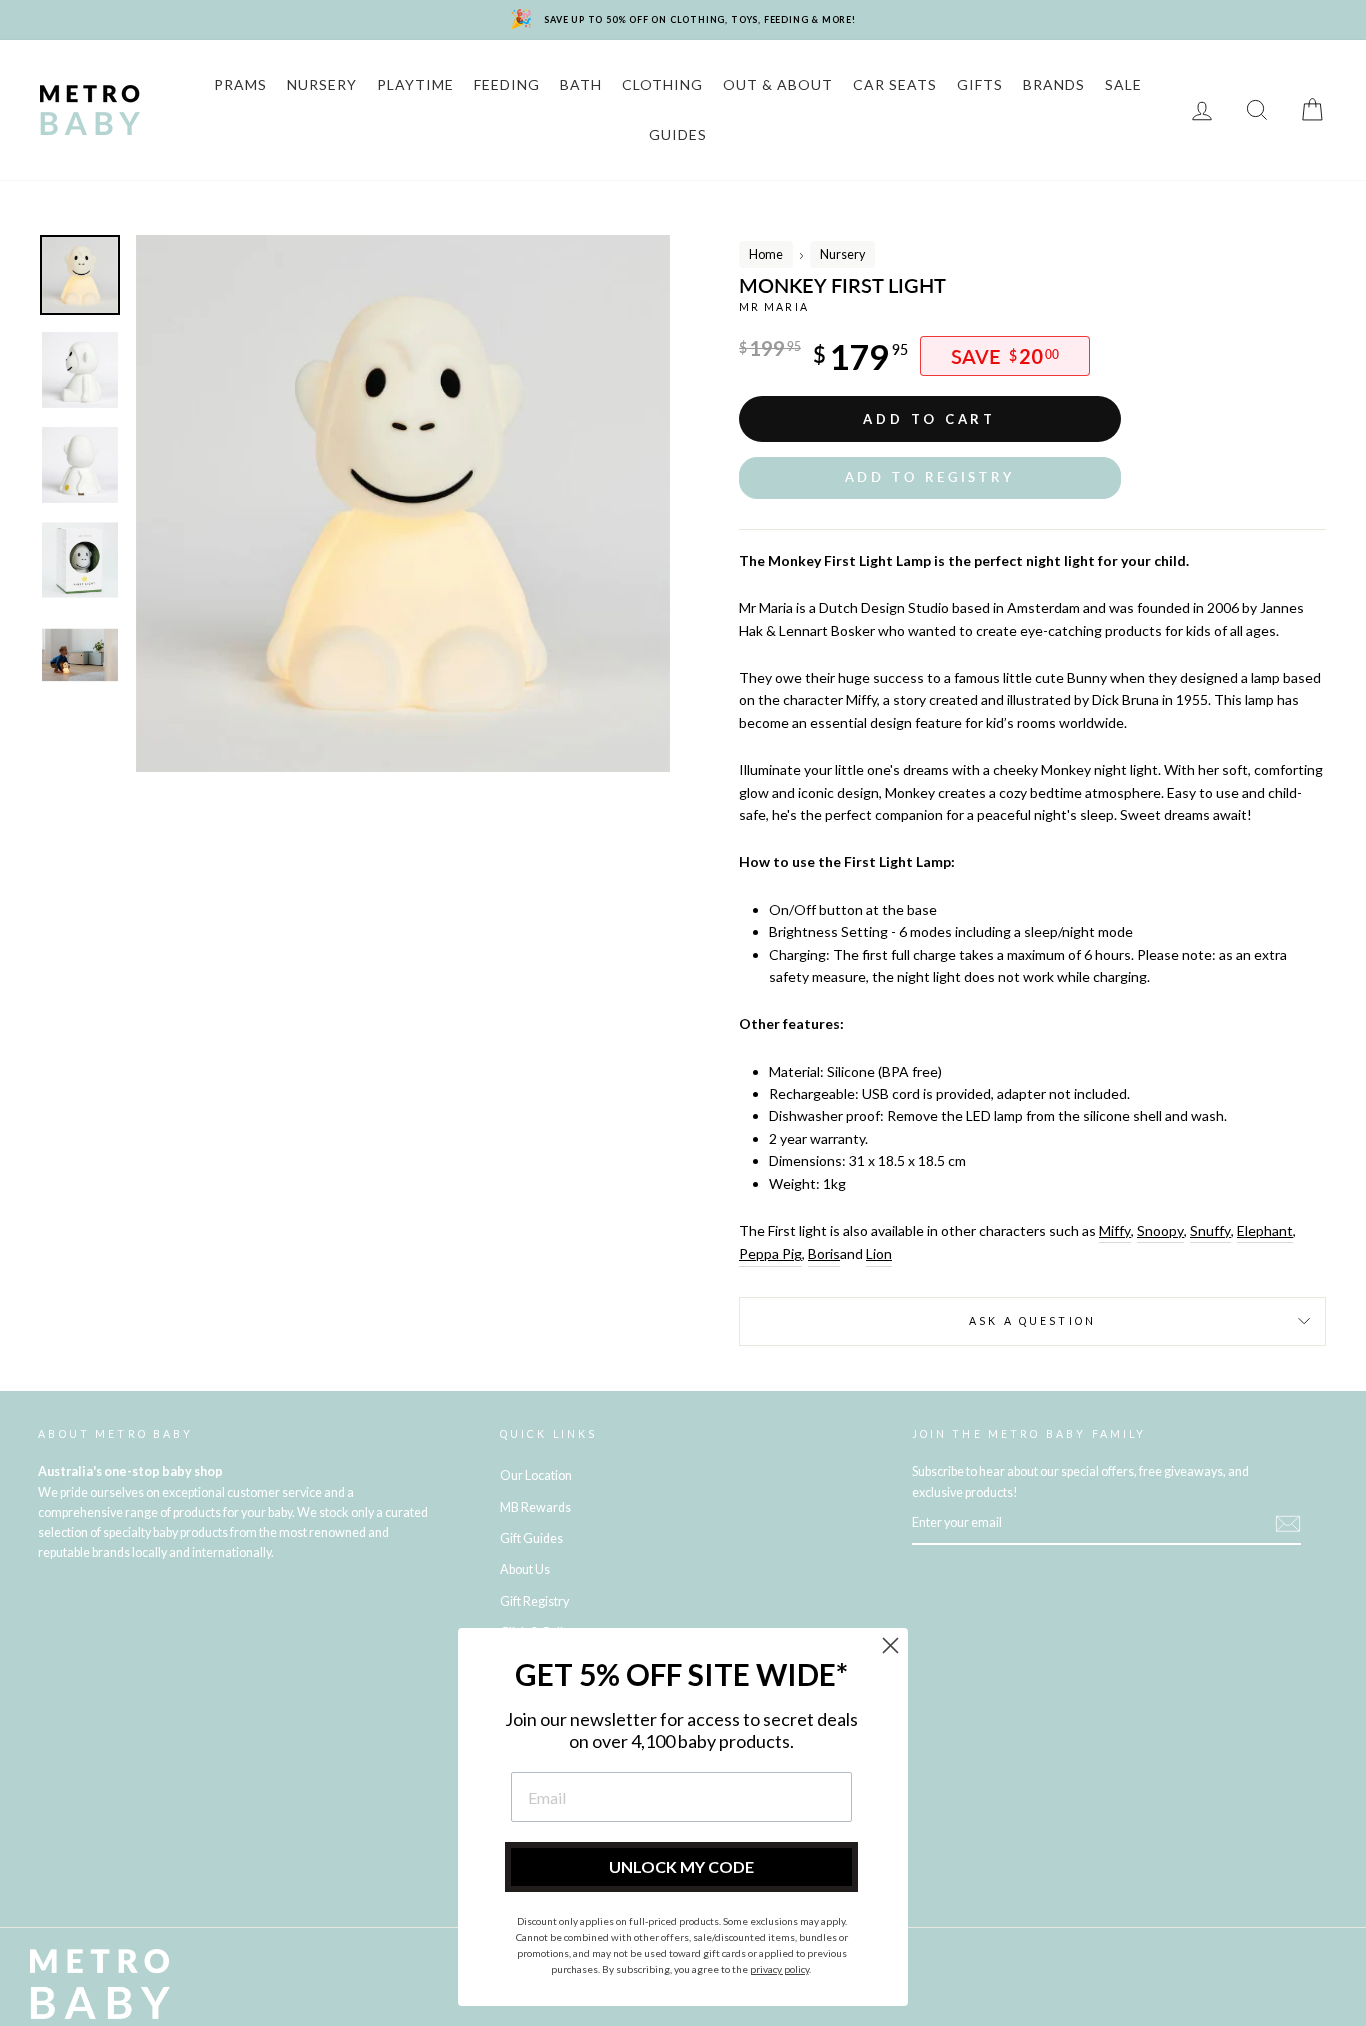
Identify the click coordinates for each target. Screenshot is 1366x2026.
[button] (930, 477)
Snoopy (1160, 1230)
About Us (525, 1569)
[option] (403, 503)
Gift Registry (534, 1601)
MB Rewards (535, 1507)
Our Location (536, 1475)
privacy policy (779, 1969)
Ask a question (1032, 1321)
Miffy (1115, 1230)
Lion (879, 1253)
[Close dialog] (890, 1645)
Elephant (1265, 1230)
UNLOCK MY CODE (681, 1866)
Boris (824, 1253)
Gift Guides (531, 1538)
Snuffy (1210, 1230)
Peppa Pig (770, 1253)
